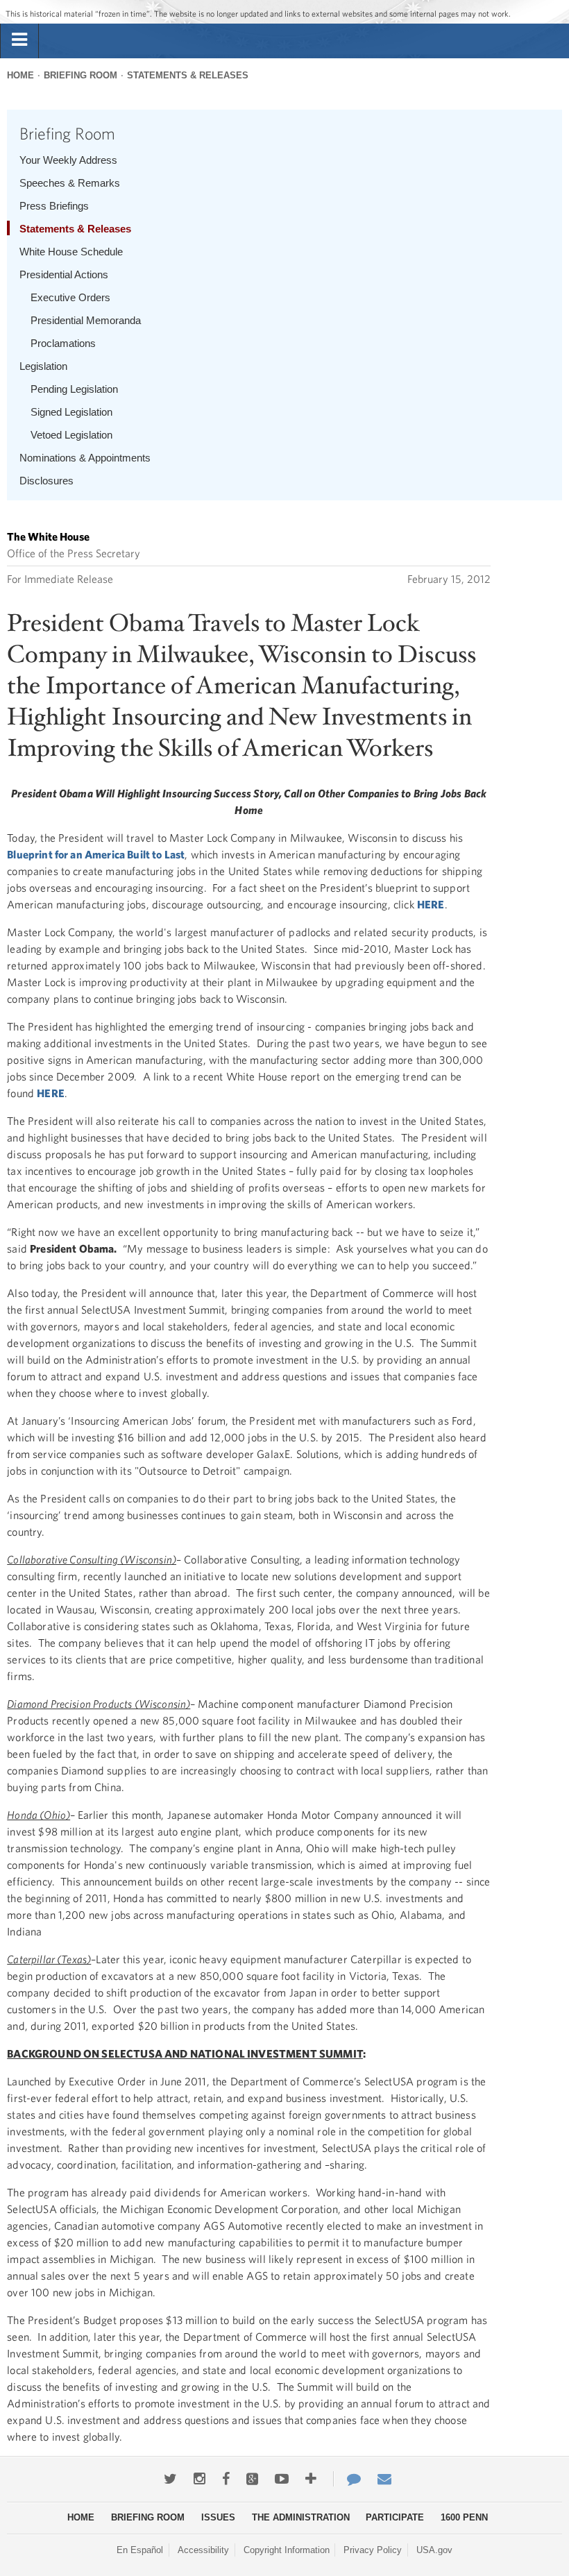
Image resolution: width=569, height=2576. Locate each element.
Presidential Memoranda (86, 320)
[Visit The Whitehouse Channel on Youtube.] (282, 2479)
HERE (431, 904)
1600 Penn (464, 2517)
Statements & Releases (188, 75)
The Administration (301, 2517)
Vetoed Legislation (71, 435)
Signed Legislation (71, 412)
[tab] (19, 40)
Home (20, 75)
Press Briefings (54, 206)
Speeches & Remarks (70, 183)
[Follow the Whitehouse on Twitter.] (170, 2479)
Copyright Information (287, 2550)
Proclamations (63, 343)
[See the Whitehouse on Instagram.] (199, 2479)
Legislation (43, 366)
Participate (395, 2517)
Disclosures (46, 481)
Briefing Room (80, 75)
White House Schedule (71, 252)
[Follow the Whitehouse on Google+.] (252, 2479)
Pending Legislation (74, 389)
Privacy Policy (373, 2550)
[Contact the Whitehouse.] (347, 2479)
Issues (218, 2517)
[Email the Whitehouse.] (384, 2479)
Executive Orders (70, 297)
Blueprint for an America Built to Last (96, 854)
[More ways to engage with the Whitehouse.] (311, 2479)
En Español (140, 2550)
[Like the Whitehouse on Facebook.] (226, 2479)
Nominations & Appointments (85, 458)
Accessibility (203, 2550)
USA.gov (434, 2550)
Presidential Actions (64, 274)
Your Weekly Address (68, 160)
